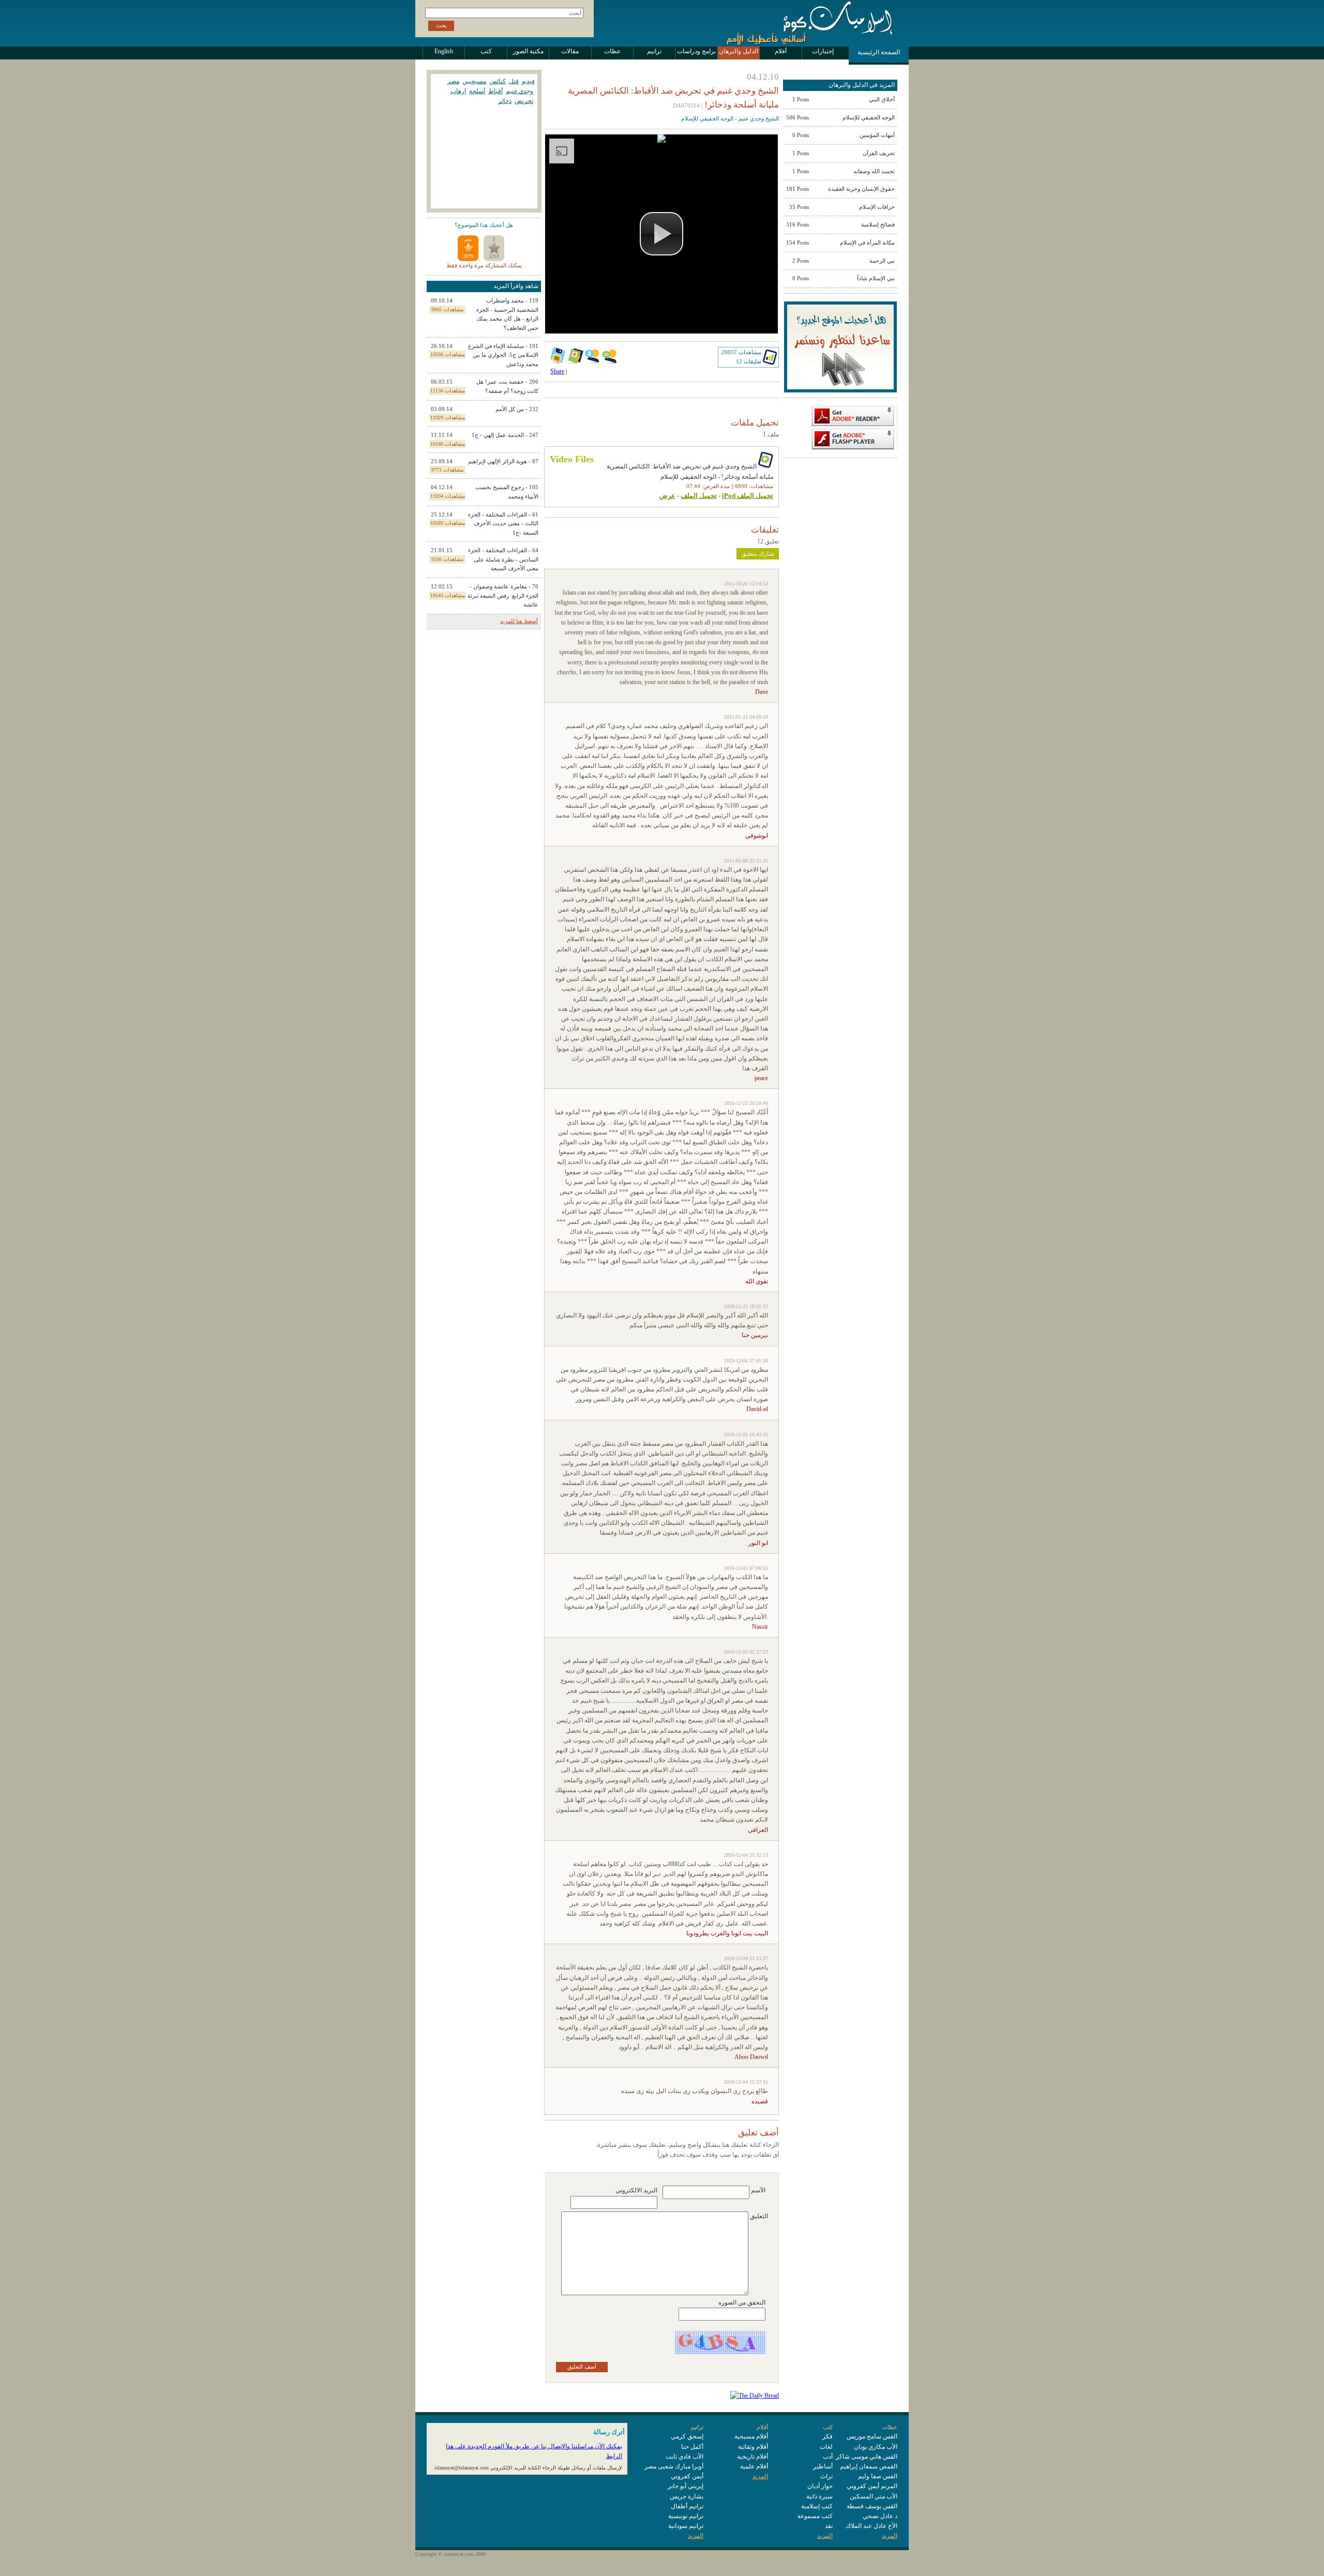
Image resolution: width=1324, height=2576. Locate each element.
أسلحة (477, 91)
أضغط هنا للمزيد (519, 621)
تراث (826, 2476)
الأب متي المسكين (874, 2496)
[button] (661, 234)
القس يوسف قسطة (872, 2506)
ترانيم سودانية (686, 2526)
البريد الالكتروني (636, 2190)
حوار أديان (820, 2486)
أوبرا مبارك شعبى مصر (674, 2466)
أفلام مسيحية (751, 2436)
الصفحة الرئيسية (879, 52)
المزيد (890, 2536)
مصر (453, 81)
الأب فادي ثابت (684, 2457)
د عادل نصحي (880, 2516)
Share (557, 371)
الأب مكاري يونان (876, 2447)
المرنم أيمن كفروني (872, 2486)
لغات (826, 2447)
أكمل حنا (692, 2447)
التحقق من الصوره (742, 2302)
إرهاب (458, 91)
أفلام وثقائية (753, 2447)
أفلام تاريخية (753, 2457)
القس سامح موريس (872, 2436)
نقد (829, 2526)
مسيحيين (474, 81)
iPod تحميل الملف (748, 496)
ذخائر (505, 101)
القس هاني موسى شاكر (867, 2457)
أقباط (495, 91)
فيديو (528, 81)
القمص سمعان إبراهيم (869, 2466)
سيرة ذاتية (819, 2496)
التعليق (759, 2216)
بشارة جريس (687, 2496)
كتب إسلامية (817, 2506)
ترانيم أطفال (687, 2506)
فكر (827, 2436)
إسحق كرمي (687, 2436)
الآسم (758, 2190)
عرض (667, 496)
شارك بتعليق (758, 554)
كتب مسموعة (815, 2516)
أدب (828, 2457)
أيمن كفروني (687, 2476)
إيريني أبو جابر (686, 2486)
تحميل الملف (699, 496)
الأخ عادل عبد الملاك (871, 2526)
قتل (514, 81)
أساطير (823, 2466)
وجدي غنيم (520, 91)
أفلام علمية (754, 2466)
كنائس (498, 81)
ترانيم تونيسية (686, 2516)
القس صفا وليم (878, 2476)
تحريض (524, 101)
